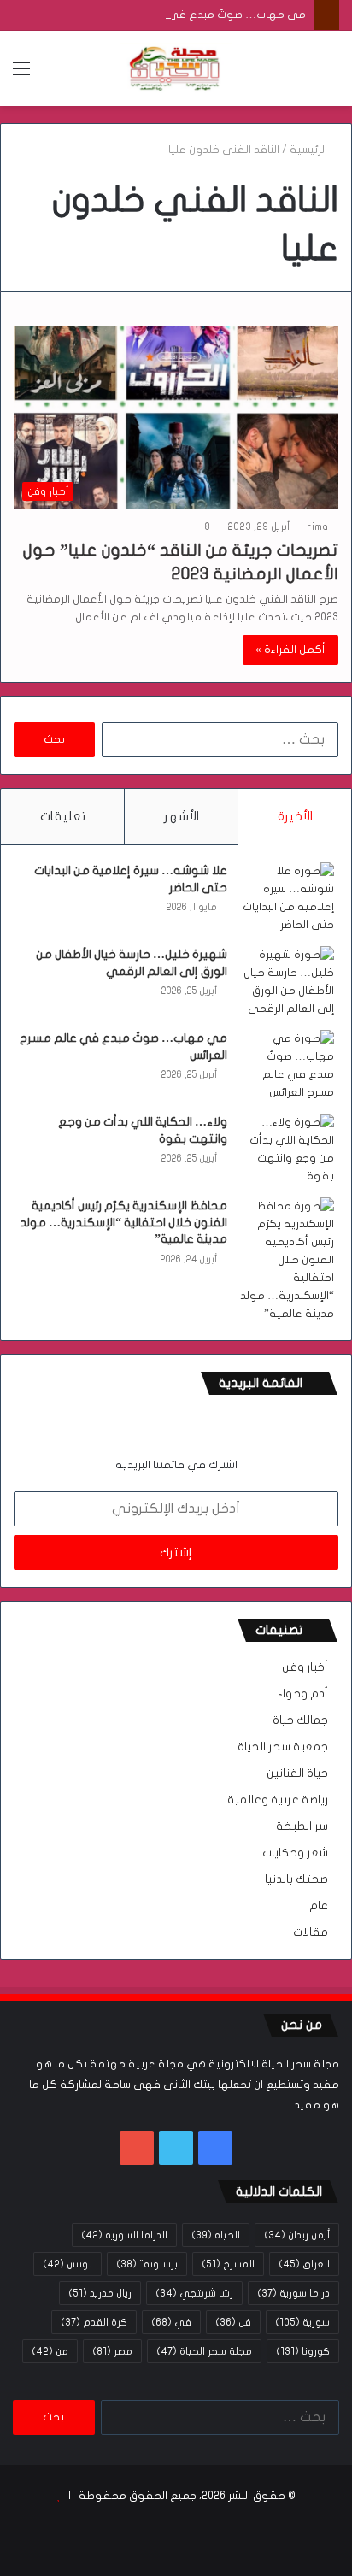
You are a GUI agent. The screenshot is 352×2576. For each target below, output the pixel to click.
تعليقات (63, 816)
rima (317, 526)
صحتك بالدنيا (296, 1879)
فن (233, 2322)
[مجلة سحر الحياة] (176, 68)
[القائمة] (21, 75)
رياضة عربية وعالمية (278, 1800)
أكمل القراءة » (290, 650)
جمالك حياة (300, 1720)
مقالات (311, 1932)
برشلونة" (147, 2264)
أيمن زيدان (297, 2235)
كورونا (303, 2351)
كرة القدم (94, 2322)
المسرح (228, 2264)
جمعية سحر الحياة (283, 1747)
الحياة (216, 2235)
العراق (304, 2264)
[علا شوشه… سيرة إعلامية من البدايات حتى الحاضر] (287, 898)
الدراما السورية (124, 2235)
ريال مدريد (100, 2293)
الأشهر (182, 816)
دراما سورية (293, 2293)
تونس (67, 2264)
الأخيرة (295, 816)
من (50, 2351)
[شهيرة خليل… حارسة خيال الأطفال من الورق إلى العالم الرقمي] (287, 982)
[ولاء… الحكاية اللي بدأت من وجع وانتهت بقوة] (287, 1150)
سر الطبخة (302, 1826)
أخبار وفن (305, 1667)
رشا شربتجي (194, 2293)
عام (319, 1906)
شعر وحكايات (295, 1853)
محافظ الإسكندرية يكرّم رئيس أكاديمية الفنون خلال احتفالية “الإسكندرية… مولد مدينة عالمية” (123, 1222)
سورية (302, 2322)
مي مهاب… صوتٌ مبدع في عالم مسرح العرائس (191, 15)
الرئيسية (310, 150)
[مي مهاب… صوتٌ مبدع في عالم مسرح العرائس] (287, 1066)
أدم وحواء (302, 1694)
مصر (112, 2351)
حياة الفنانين (297, 1773)
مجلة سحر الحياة (204, 2351)
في (171, 2322)
